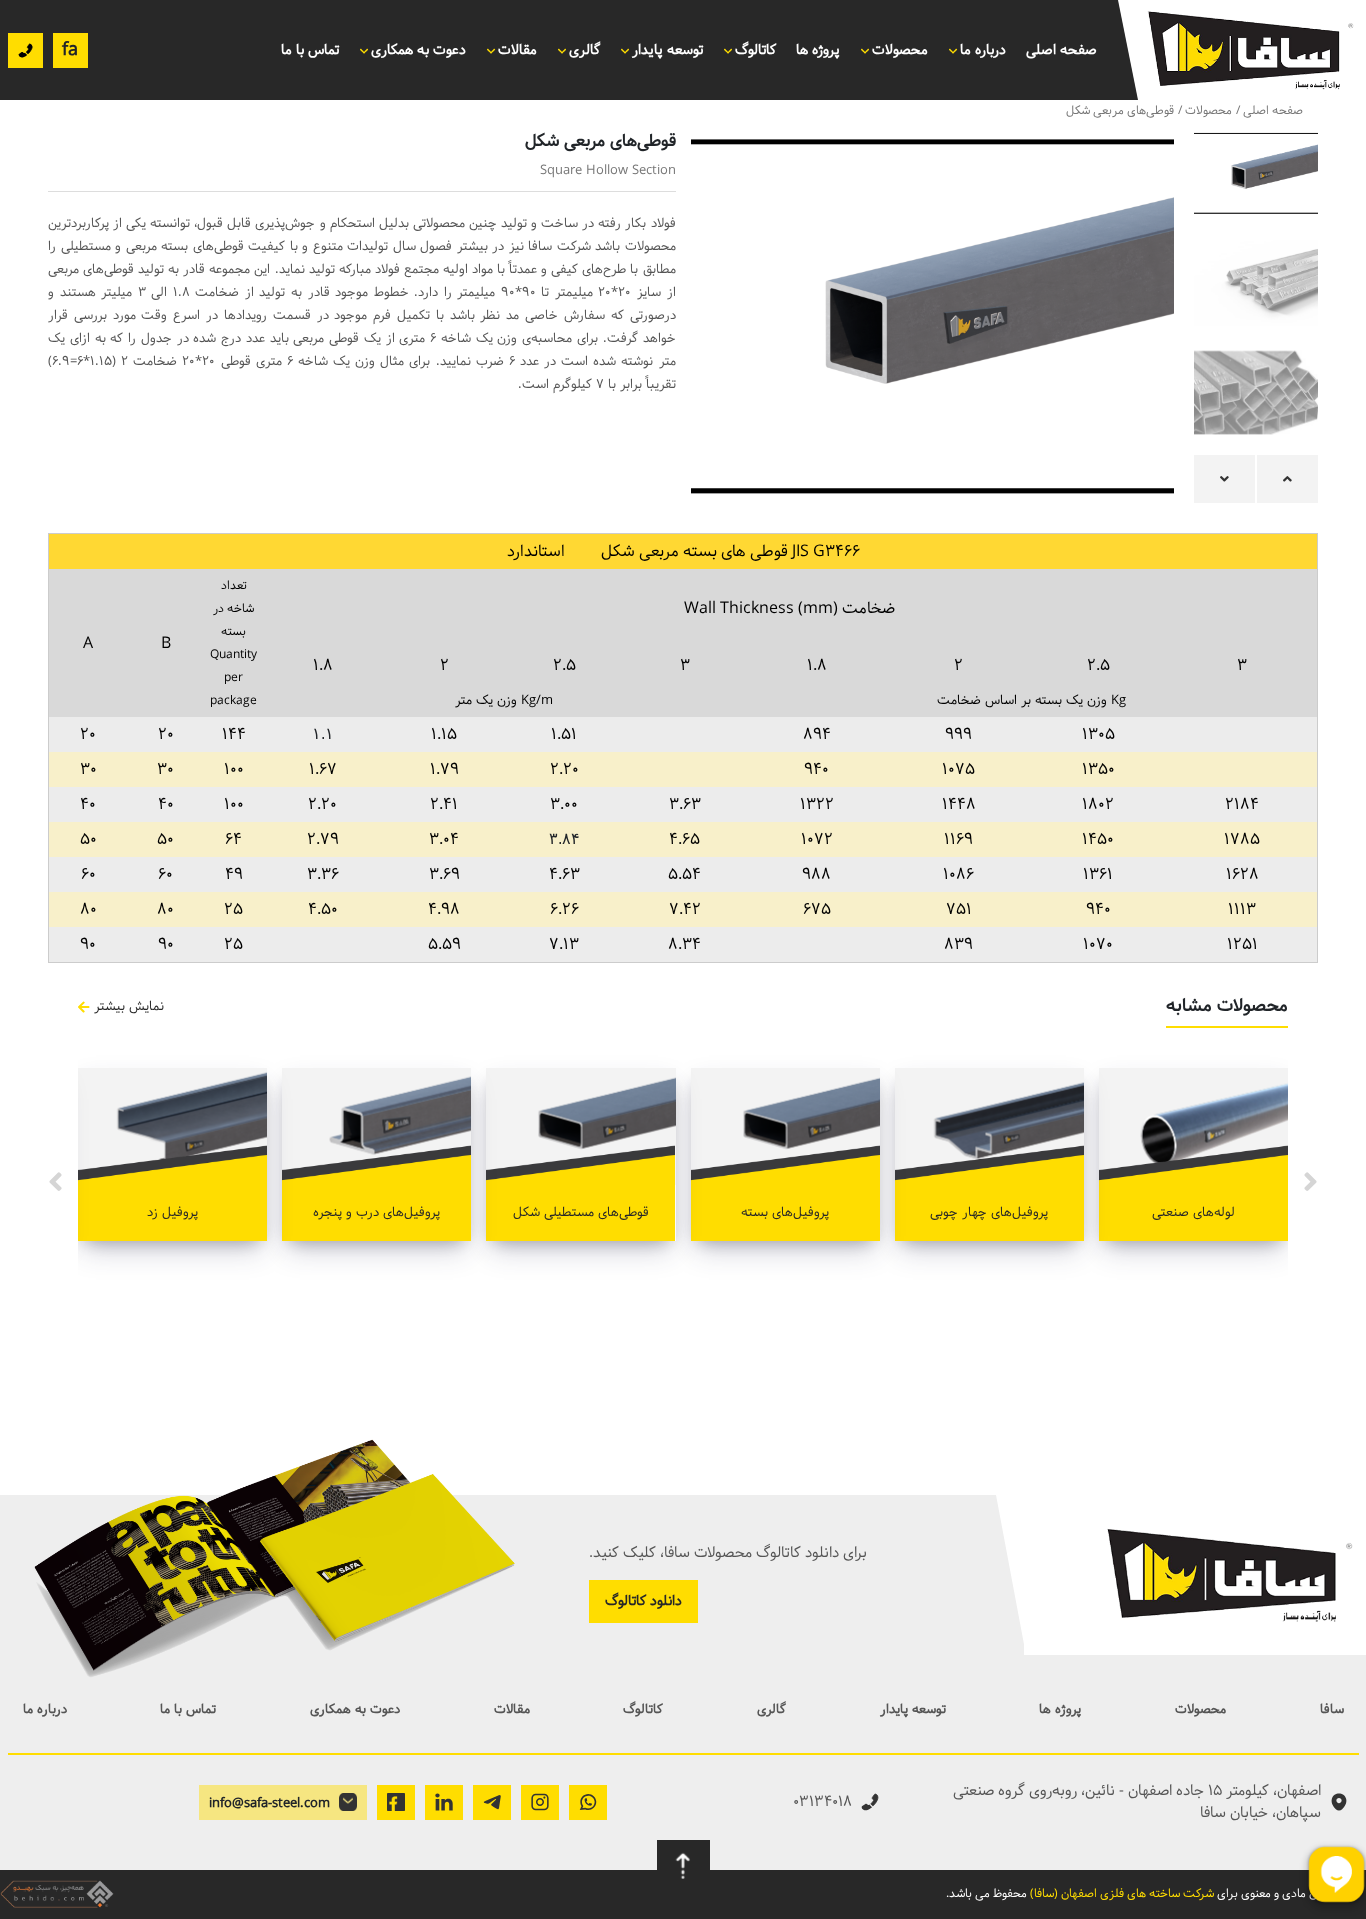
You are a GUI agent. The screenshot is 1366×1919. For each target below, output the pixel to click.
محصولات (900, 50)
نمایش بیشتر (129, 1006)
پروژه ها (818, 50)
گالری (771, 1709)
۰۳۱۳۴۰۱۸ (822, 1802)
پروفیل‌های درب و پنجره (376, 1212)
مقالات (512, 1709)
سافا (1332, 1709)
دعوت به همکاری (418, 50)
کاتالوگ (643, 1709)
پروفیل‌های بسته (785, 1212)
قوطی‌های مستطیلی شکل (581, 1212)
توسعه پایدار (913, 1709)
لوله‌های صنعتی (1193, 1212)
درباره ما (983, 50)
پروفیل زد (172, 1212)
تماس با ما (310, 50)
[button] (1287, 479)
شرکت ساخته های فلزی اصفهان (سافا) (1122, 1893)
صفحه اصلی (1061, 50)
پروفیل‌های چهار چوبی (989, 1212)
